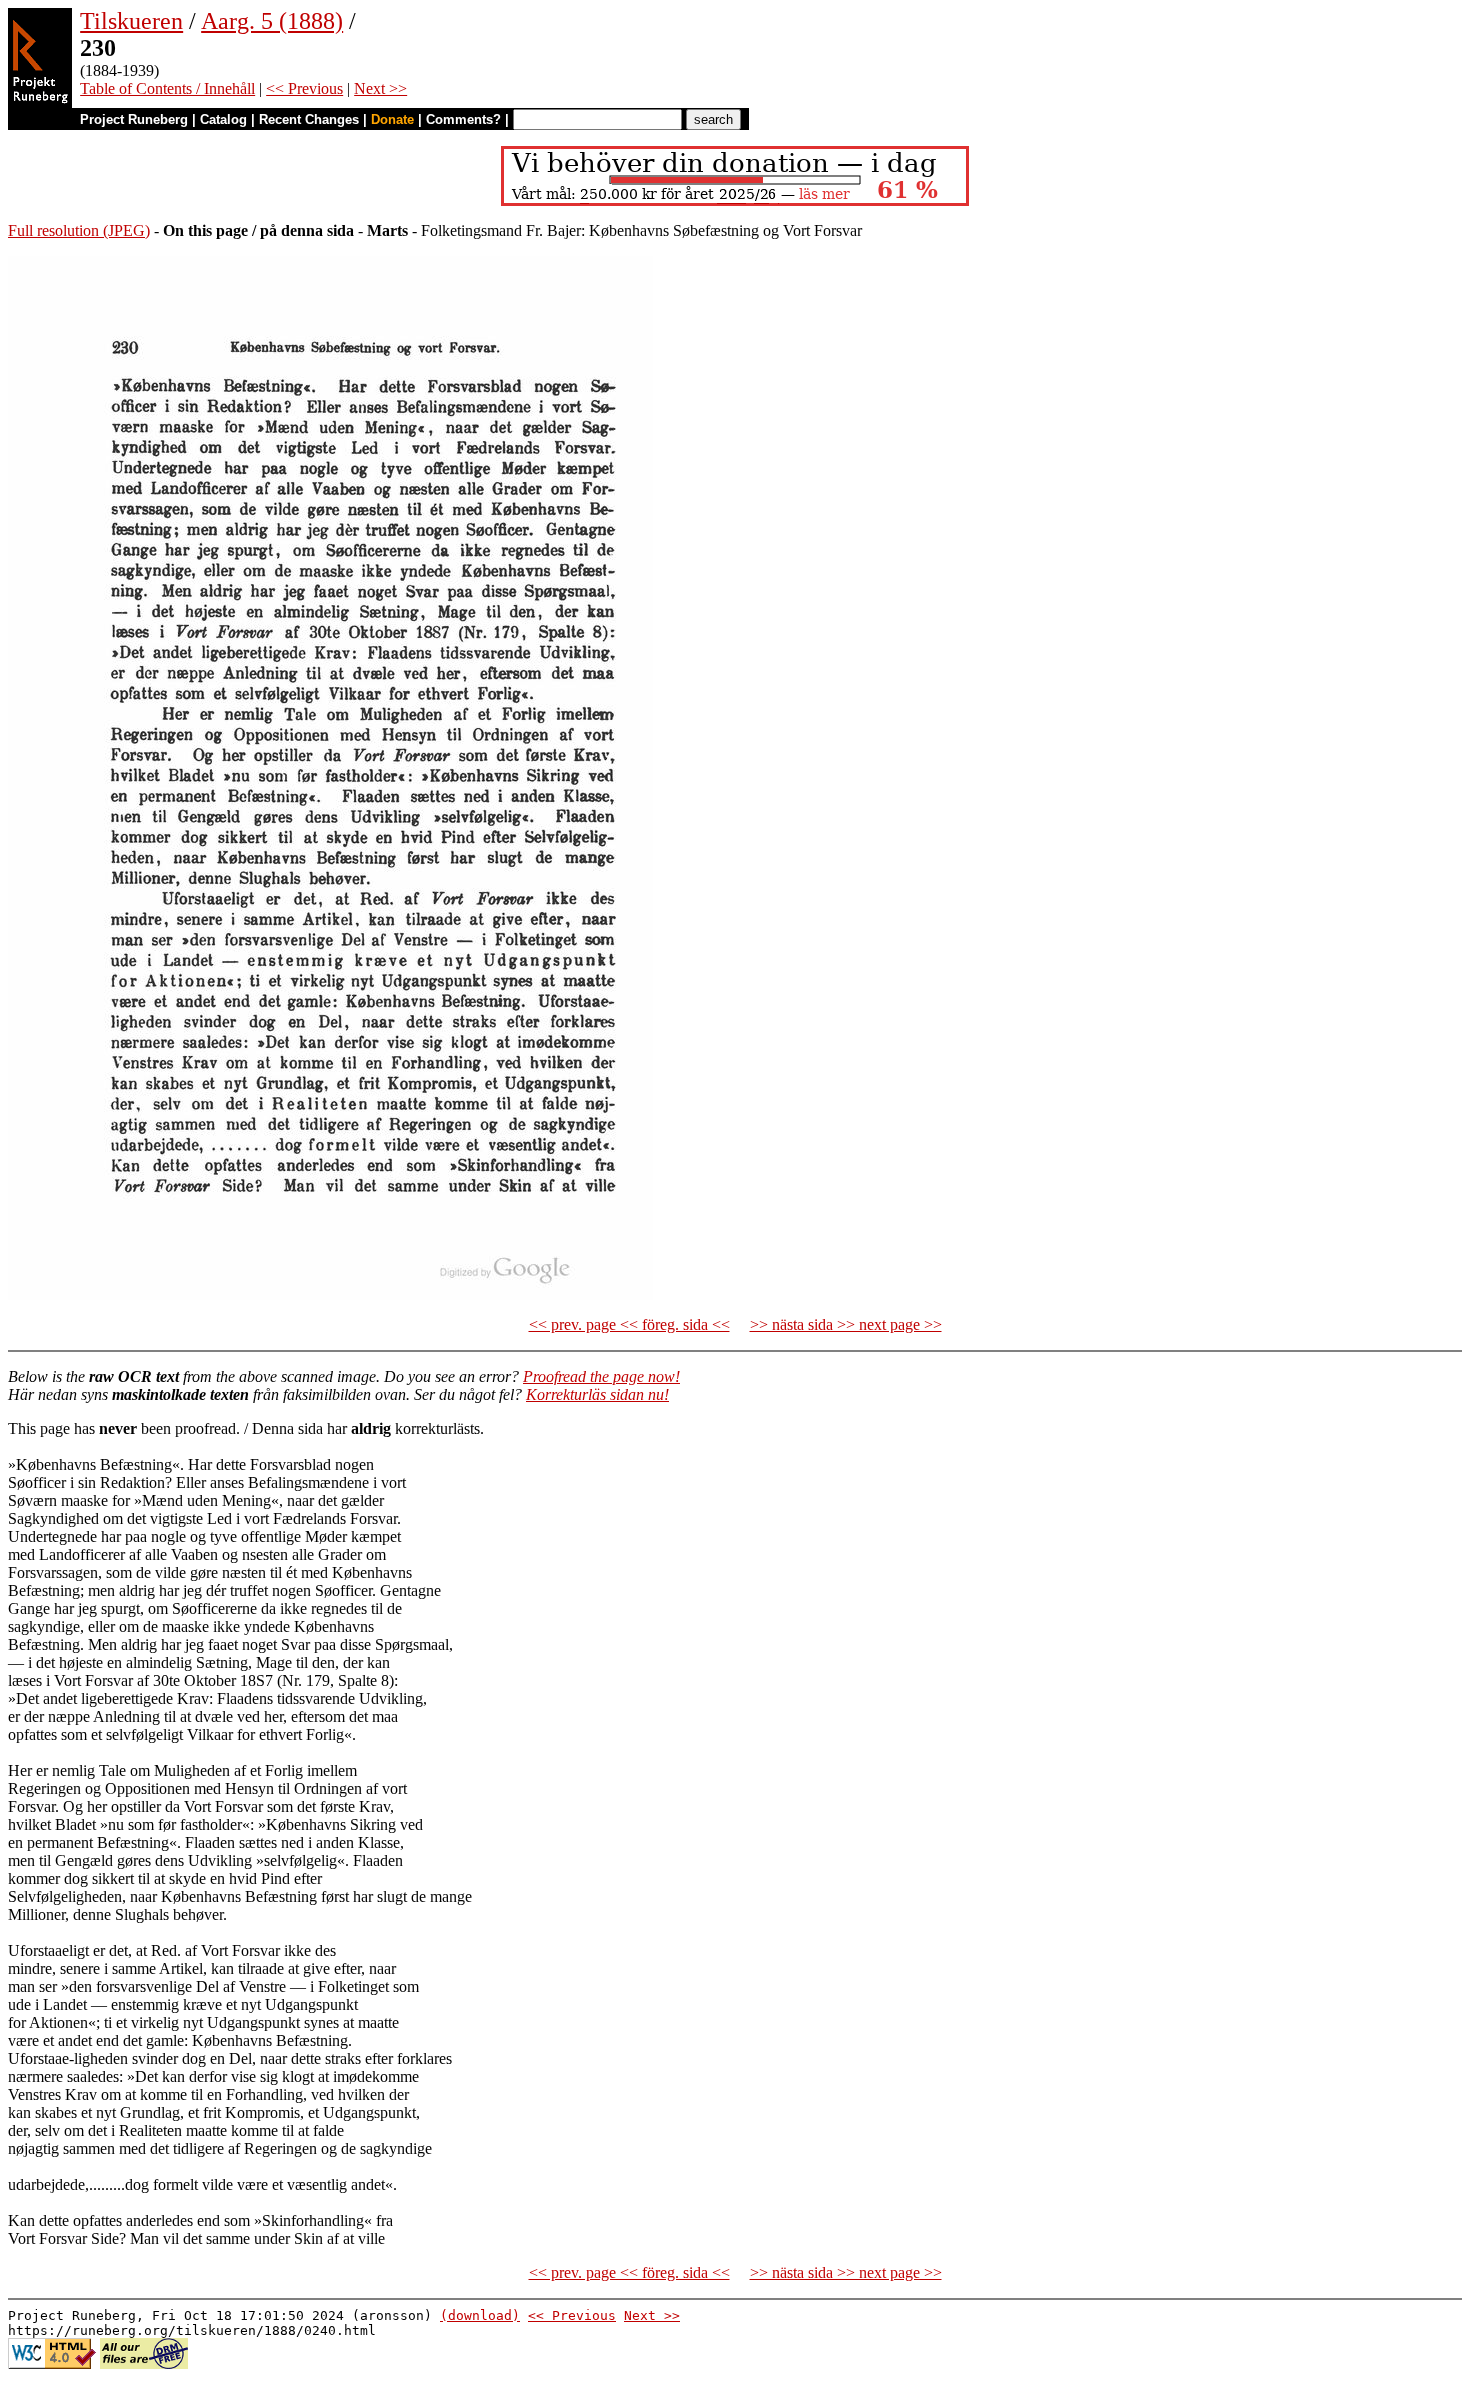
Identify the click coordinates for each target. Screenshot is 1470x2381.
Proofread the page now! (601, 1376)
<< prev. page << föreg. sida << (629, 1324)
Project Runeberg (134, 119)
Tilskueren (131, 21)
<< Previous (304, 88)
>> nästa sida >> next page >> (846, 1324)
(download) (480, 2315)
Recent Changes (309, 119)
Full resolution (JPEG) (79, 230)
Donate (392, 119)
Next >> (380, 88)
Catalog (223, 119)
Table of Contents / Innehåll (167, 88)
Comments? (463, 119)
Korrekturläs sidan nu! (597, 1394)
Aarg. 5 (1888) (272, 21)
